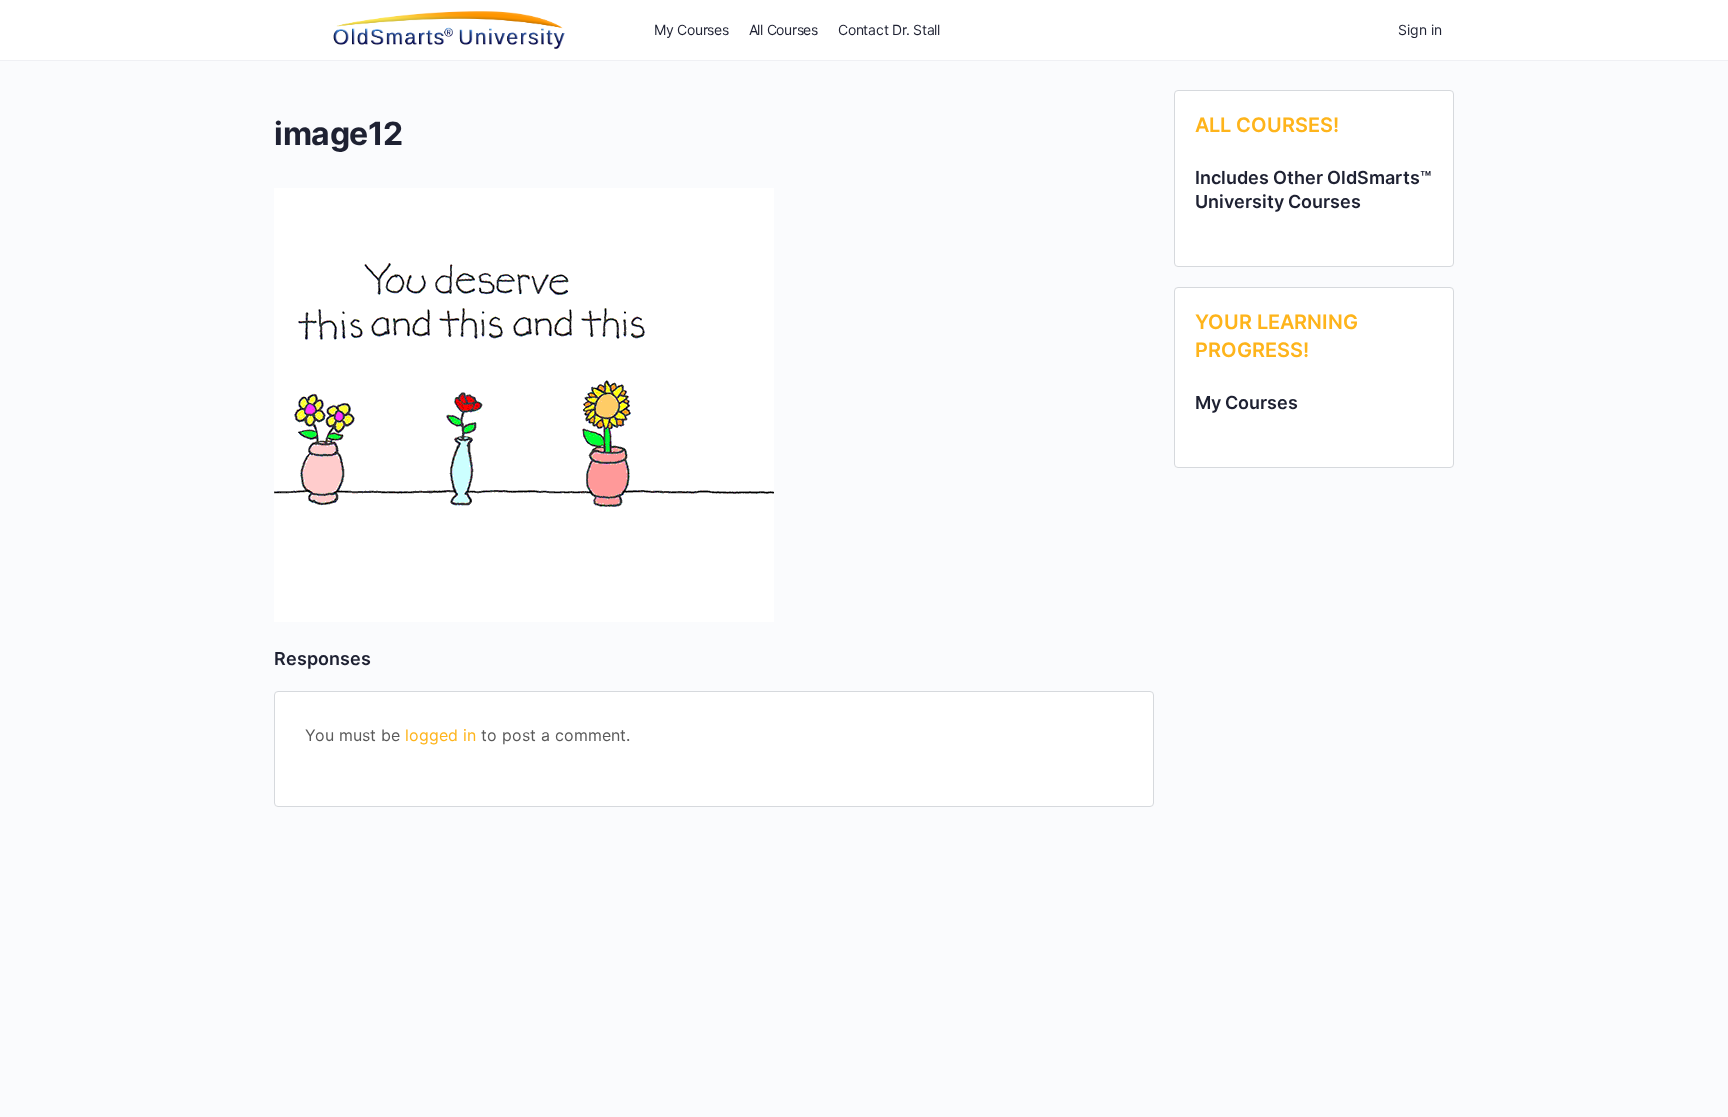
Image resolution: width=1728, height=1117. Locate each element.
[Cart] (1365, 30)
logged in (440, 735)
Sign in (1420, 29)
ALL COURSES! (1267, 125)
